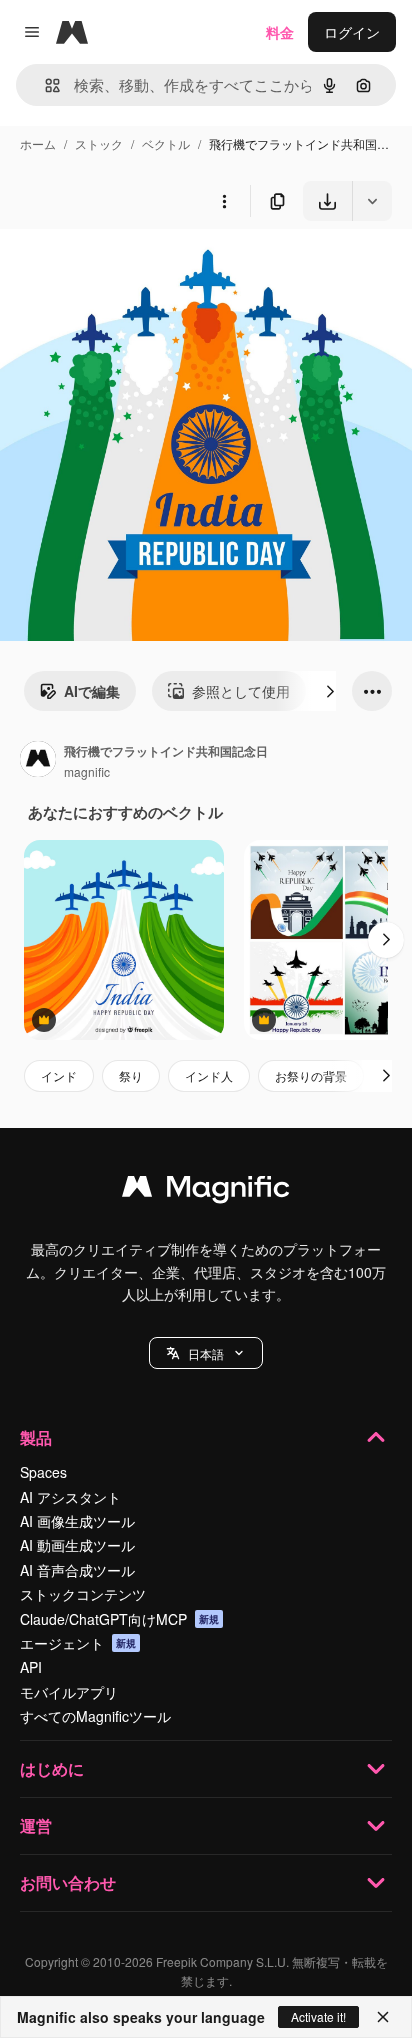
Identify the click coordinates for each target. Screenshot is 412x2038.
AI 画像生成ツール (77, 1521)
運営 (36, 1825)
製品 (36, 1437)
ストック (99, 143)
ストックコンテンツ (83, 1594)
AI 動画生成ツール (77, 1545)
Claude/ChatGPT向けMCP (119, 1619)
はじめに (52, 1768)
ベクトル (166, 143)
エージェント (78, 1643)
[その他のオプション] (224, 201)
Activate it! (318, 2016)
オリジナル (137, 267)
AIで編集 (92, 691)
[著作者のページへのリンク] (38, 761)
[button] (206, 1353)
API (31, 1667)
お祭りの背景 (311, 1075)
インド (59, 1075)
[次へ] (330, 691)
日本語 (206, 1353)
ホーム (38, 143)
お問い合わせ (68, 1882)
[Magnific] (206, 1191)
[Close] (383, 2017)
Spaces (43, 1472)
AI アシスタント (70, 1497)
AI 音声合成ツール (77, 1570)
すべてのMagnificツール (95, 1716)
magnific (87, 771)
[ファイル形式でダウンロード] (372, 201)
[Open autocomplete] (44, 85)
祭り (131, 1075)
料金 (280, 32)
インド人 (209, 1075)
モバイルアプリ (69, 1692)
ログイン (352, 32)
